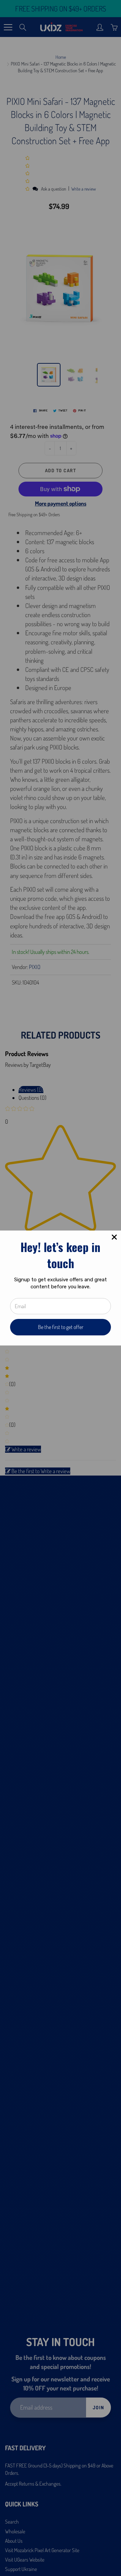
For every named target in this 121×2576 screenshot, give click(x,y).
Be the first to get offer (61, 1327)
